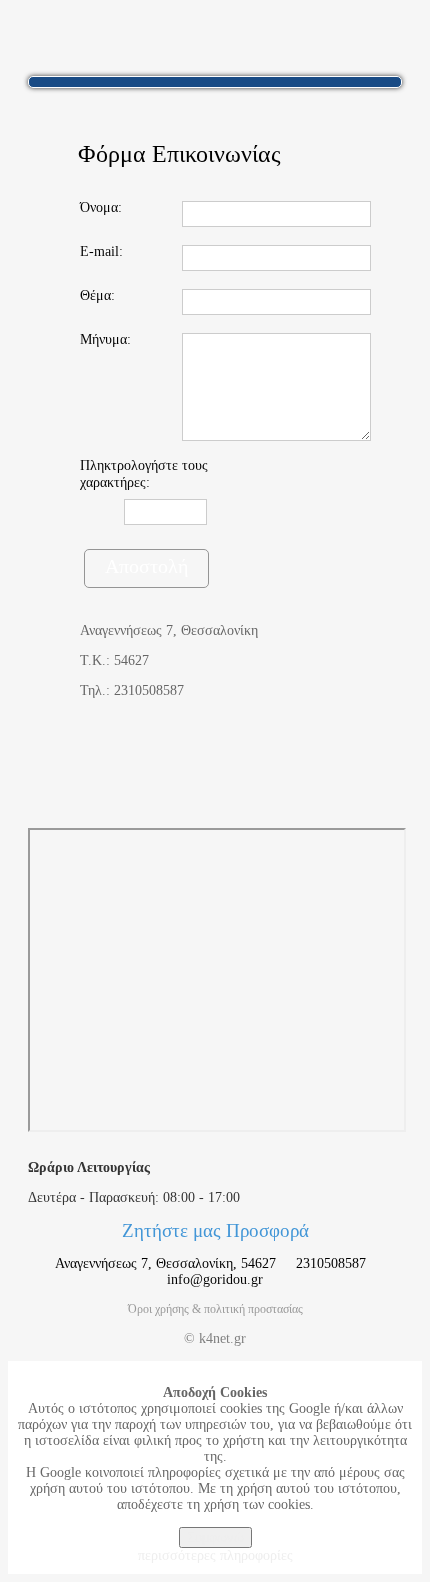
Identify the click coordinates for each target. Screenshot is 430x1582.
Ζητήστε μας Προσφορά (215, 1230)
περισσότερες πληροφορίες (215, 1555)
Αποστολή (146, 566)
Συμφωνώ (215, 1537)
